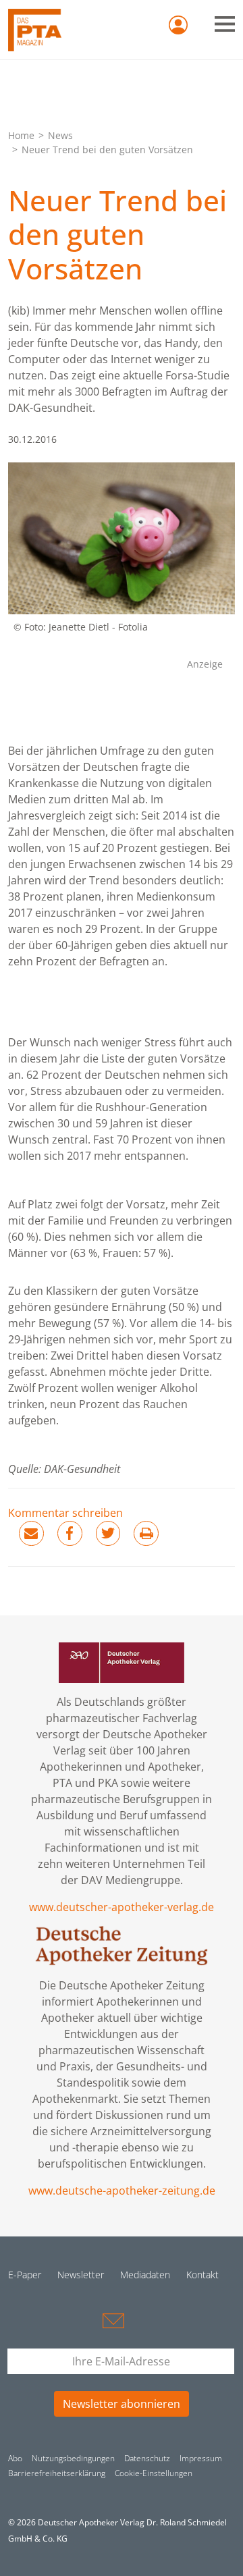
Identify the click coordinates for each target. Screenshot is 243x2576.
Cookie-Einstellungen (154, 2473)
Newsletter (81, 2275)
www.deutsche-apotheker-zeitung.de (122, 2191)
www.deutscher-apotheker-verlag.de (122, 1907)
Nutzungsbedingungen (73, 2458)
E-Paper (25, 2275)
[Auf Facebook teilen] (70, 1533)
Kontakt (202, 2275)
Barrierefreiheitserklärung (57, 2473)
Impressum (201, 2458)
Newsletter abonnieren (122, 2404)
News (60, 135)
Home (21, 135)
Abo (15, 2458)
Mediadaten (145, 2275)
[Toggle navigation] (225, 24)
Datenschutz (147, 2458)
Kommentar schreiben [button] (65, 1513)
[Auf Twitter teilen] (108, 1533)
